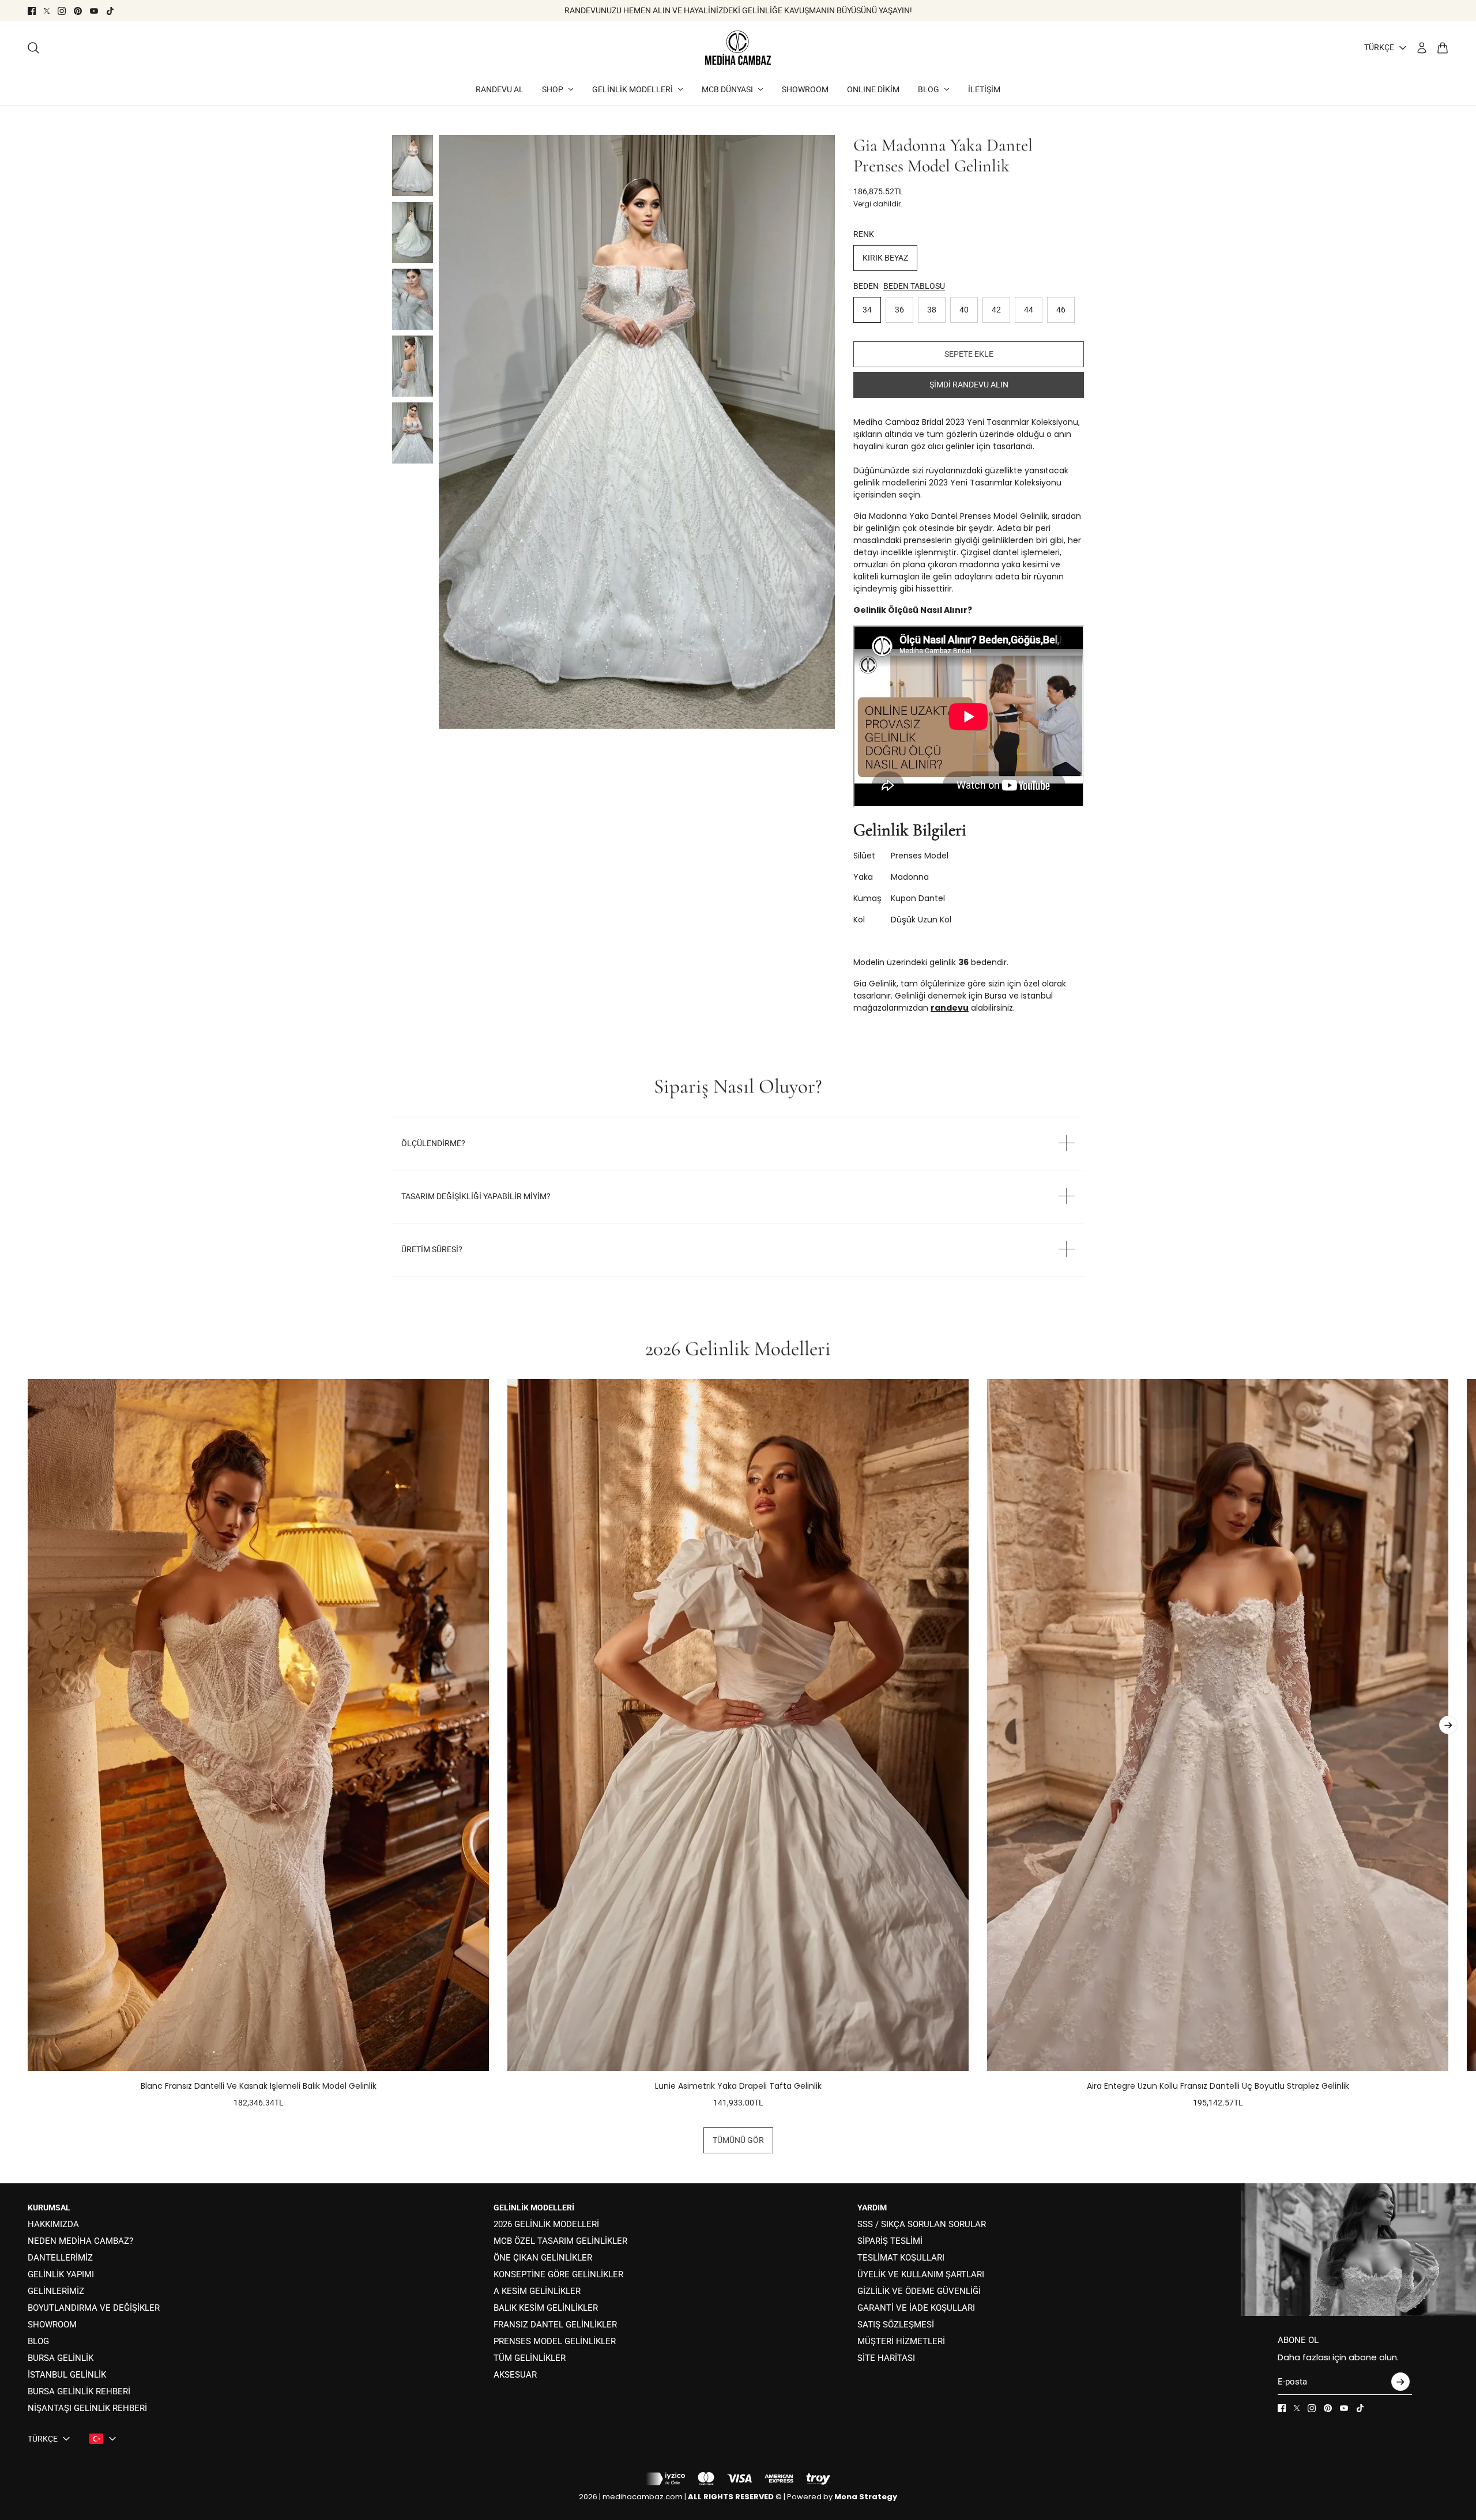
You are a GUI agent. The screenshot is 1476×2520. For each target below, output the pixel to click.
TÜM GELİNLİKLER (530, 2358)
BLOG (38, 2341)
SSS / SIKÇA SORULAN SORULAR (922, 2224)
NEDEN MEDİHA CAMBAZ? (80, 2241)
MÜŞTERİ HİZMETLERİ (901, 2341)
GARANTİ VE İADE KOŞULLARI (916, 2308)
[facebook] (32, 11)
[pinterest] (78, 11)
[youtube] (94, 11)
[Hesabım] (1422, 48)
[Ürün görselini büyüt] (637, 432)
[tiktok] (110, 11)
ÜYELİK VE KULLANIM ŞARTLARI (921, 2274)
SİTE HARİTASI (886, 2358)
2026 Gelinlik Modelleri (738, 1348)
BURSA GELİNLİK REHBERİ (79, 2391)
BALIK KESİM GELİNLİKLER (546, 2308)
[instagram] (62, 11)
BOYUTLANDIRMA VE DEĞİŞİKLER (94, 2308)
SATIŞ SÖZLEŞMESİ (896, 2325)
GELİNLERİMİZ (56, 2291)
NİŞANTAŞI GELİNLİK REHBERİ (87, 2408)
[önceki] (28, 1744)
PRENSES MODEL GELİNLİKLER (555, 2341)
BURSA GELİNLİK (61, 2358)
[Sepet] (1443, 48)
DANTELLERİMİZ (60, 2258)
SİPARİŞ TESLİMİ (890, 2241)
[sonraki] (1448, 1725)
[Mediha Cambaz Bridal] (738, 48)
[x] (47, 11)
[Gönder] (1400, 2382)
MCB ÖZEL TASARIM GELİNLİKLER (560, 2241)
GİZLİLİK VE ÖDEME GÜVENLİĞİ (919, 2291)
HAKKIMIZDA (53, 2224)
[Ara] (33, 48)
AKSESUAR (515, 2375)
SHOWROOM (52, 2325)
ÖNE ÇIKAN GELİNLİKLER (543, 2258)
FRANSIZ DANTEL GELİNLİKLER (555, 2325)
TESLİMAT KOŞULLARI (901, 2258)
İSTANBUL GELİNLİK (67, 2375)
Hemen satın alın (969, 385)
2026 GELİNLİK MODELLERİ (546, 2224)
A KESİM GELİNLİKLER (537, 2291)
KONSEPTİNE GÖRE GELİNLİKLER (558, 2274)
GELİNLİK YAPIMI (61, 2274)
